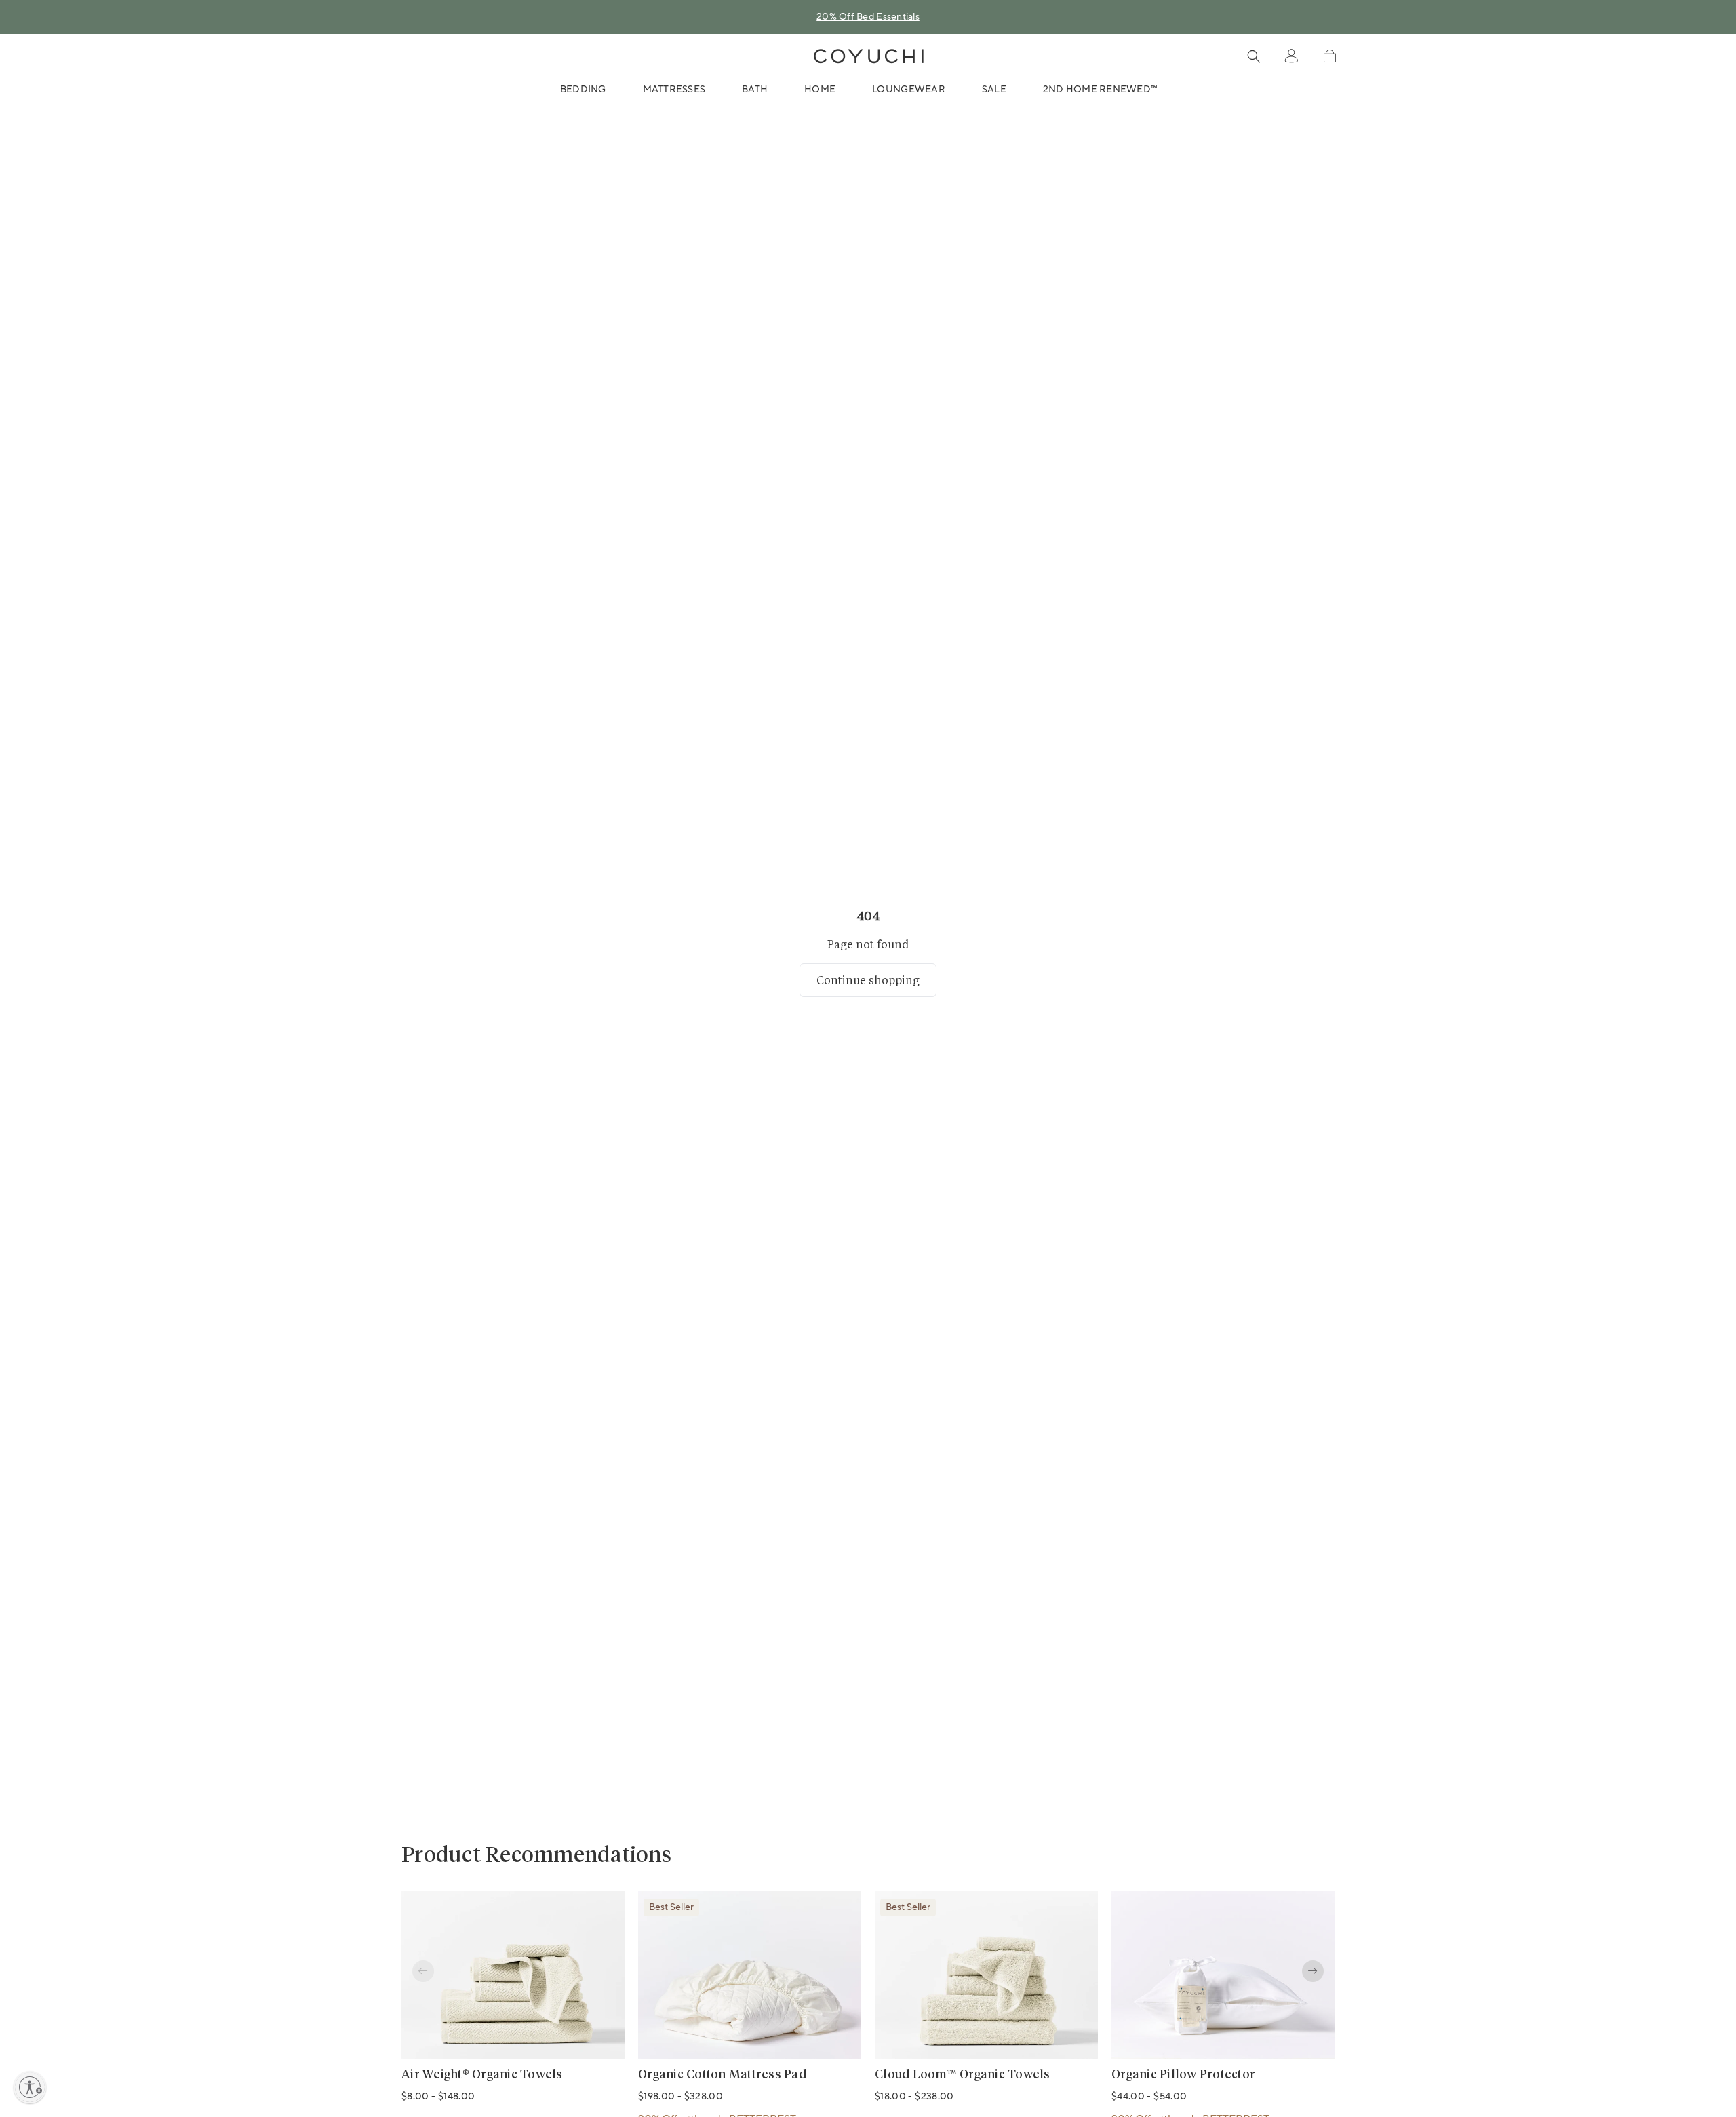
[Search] (1254, 56)
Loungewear (909, 90)
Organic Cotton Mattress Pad (722, 2075)
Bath (755, 90)
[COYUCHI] (869, 56)
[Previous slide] (423, 1971)
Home (820, 90)
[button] (1329, 56)
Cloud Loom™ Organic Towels (963, 2075)
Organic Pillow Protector (1183, 2075)
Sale (994, 90)
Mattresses (674, 90)
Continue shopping (868, 980)
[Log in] (1291, 56)
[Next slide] (1313, 1971)
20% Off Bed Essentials (868, 17)
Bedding (583, 90)
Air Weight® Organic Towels (482, 2075)
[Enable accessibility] (30, 2087)
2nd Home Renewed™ (1100, 90)
